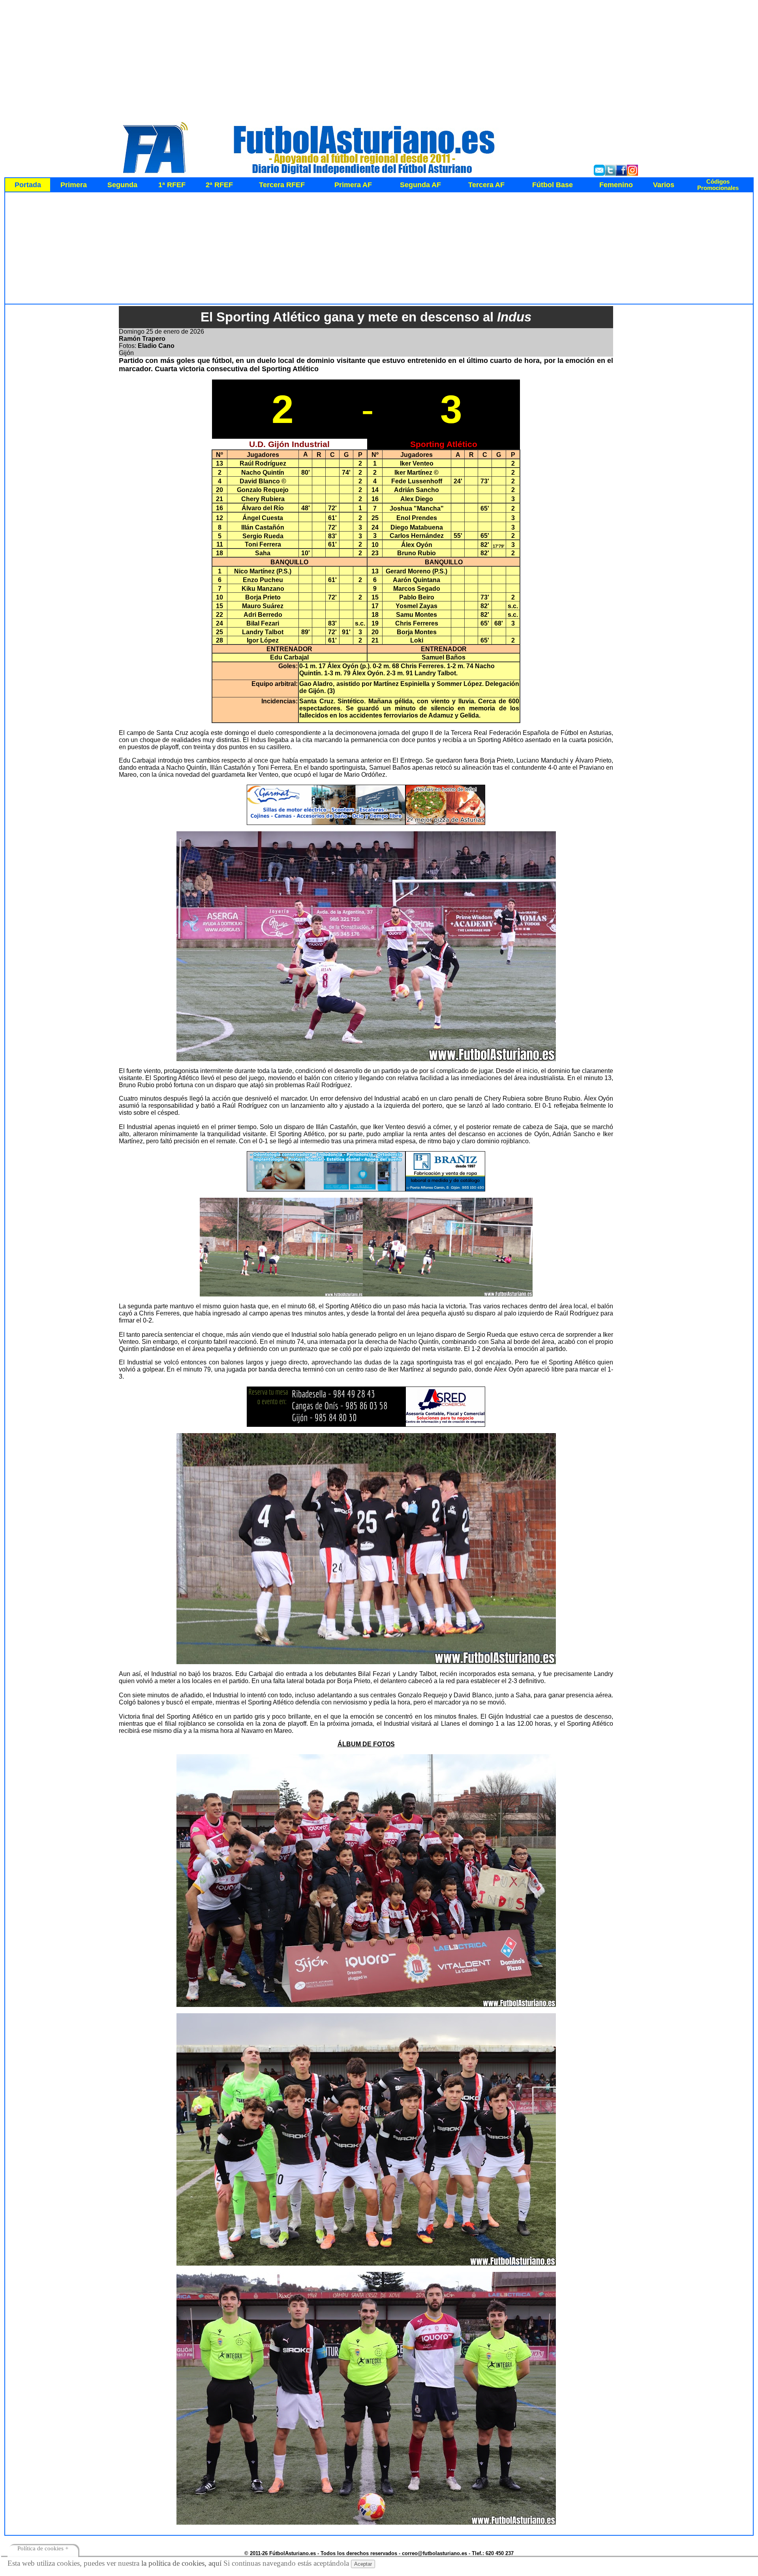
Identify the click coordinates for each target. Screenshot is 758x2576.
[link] (718, 185)
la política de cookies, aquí (181, 2563)
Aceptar (363, 2564)
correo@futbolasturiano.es (434, 2553)
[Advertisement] (379, 58)
